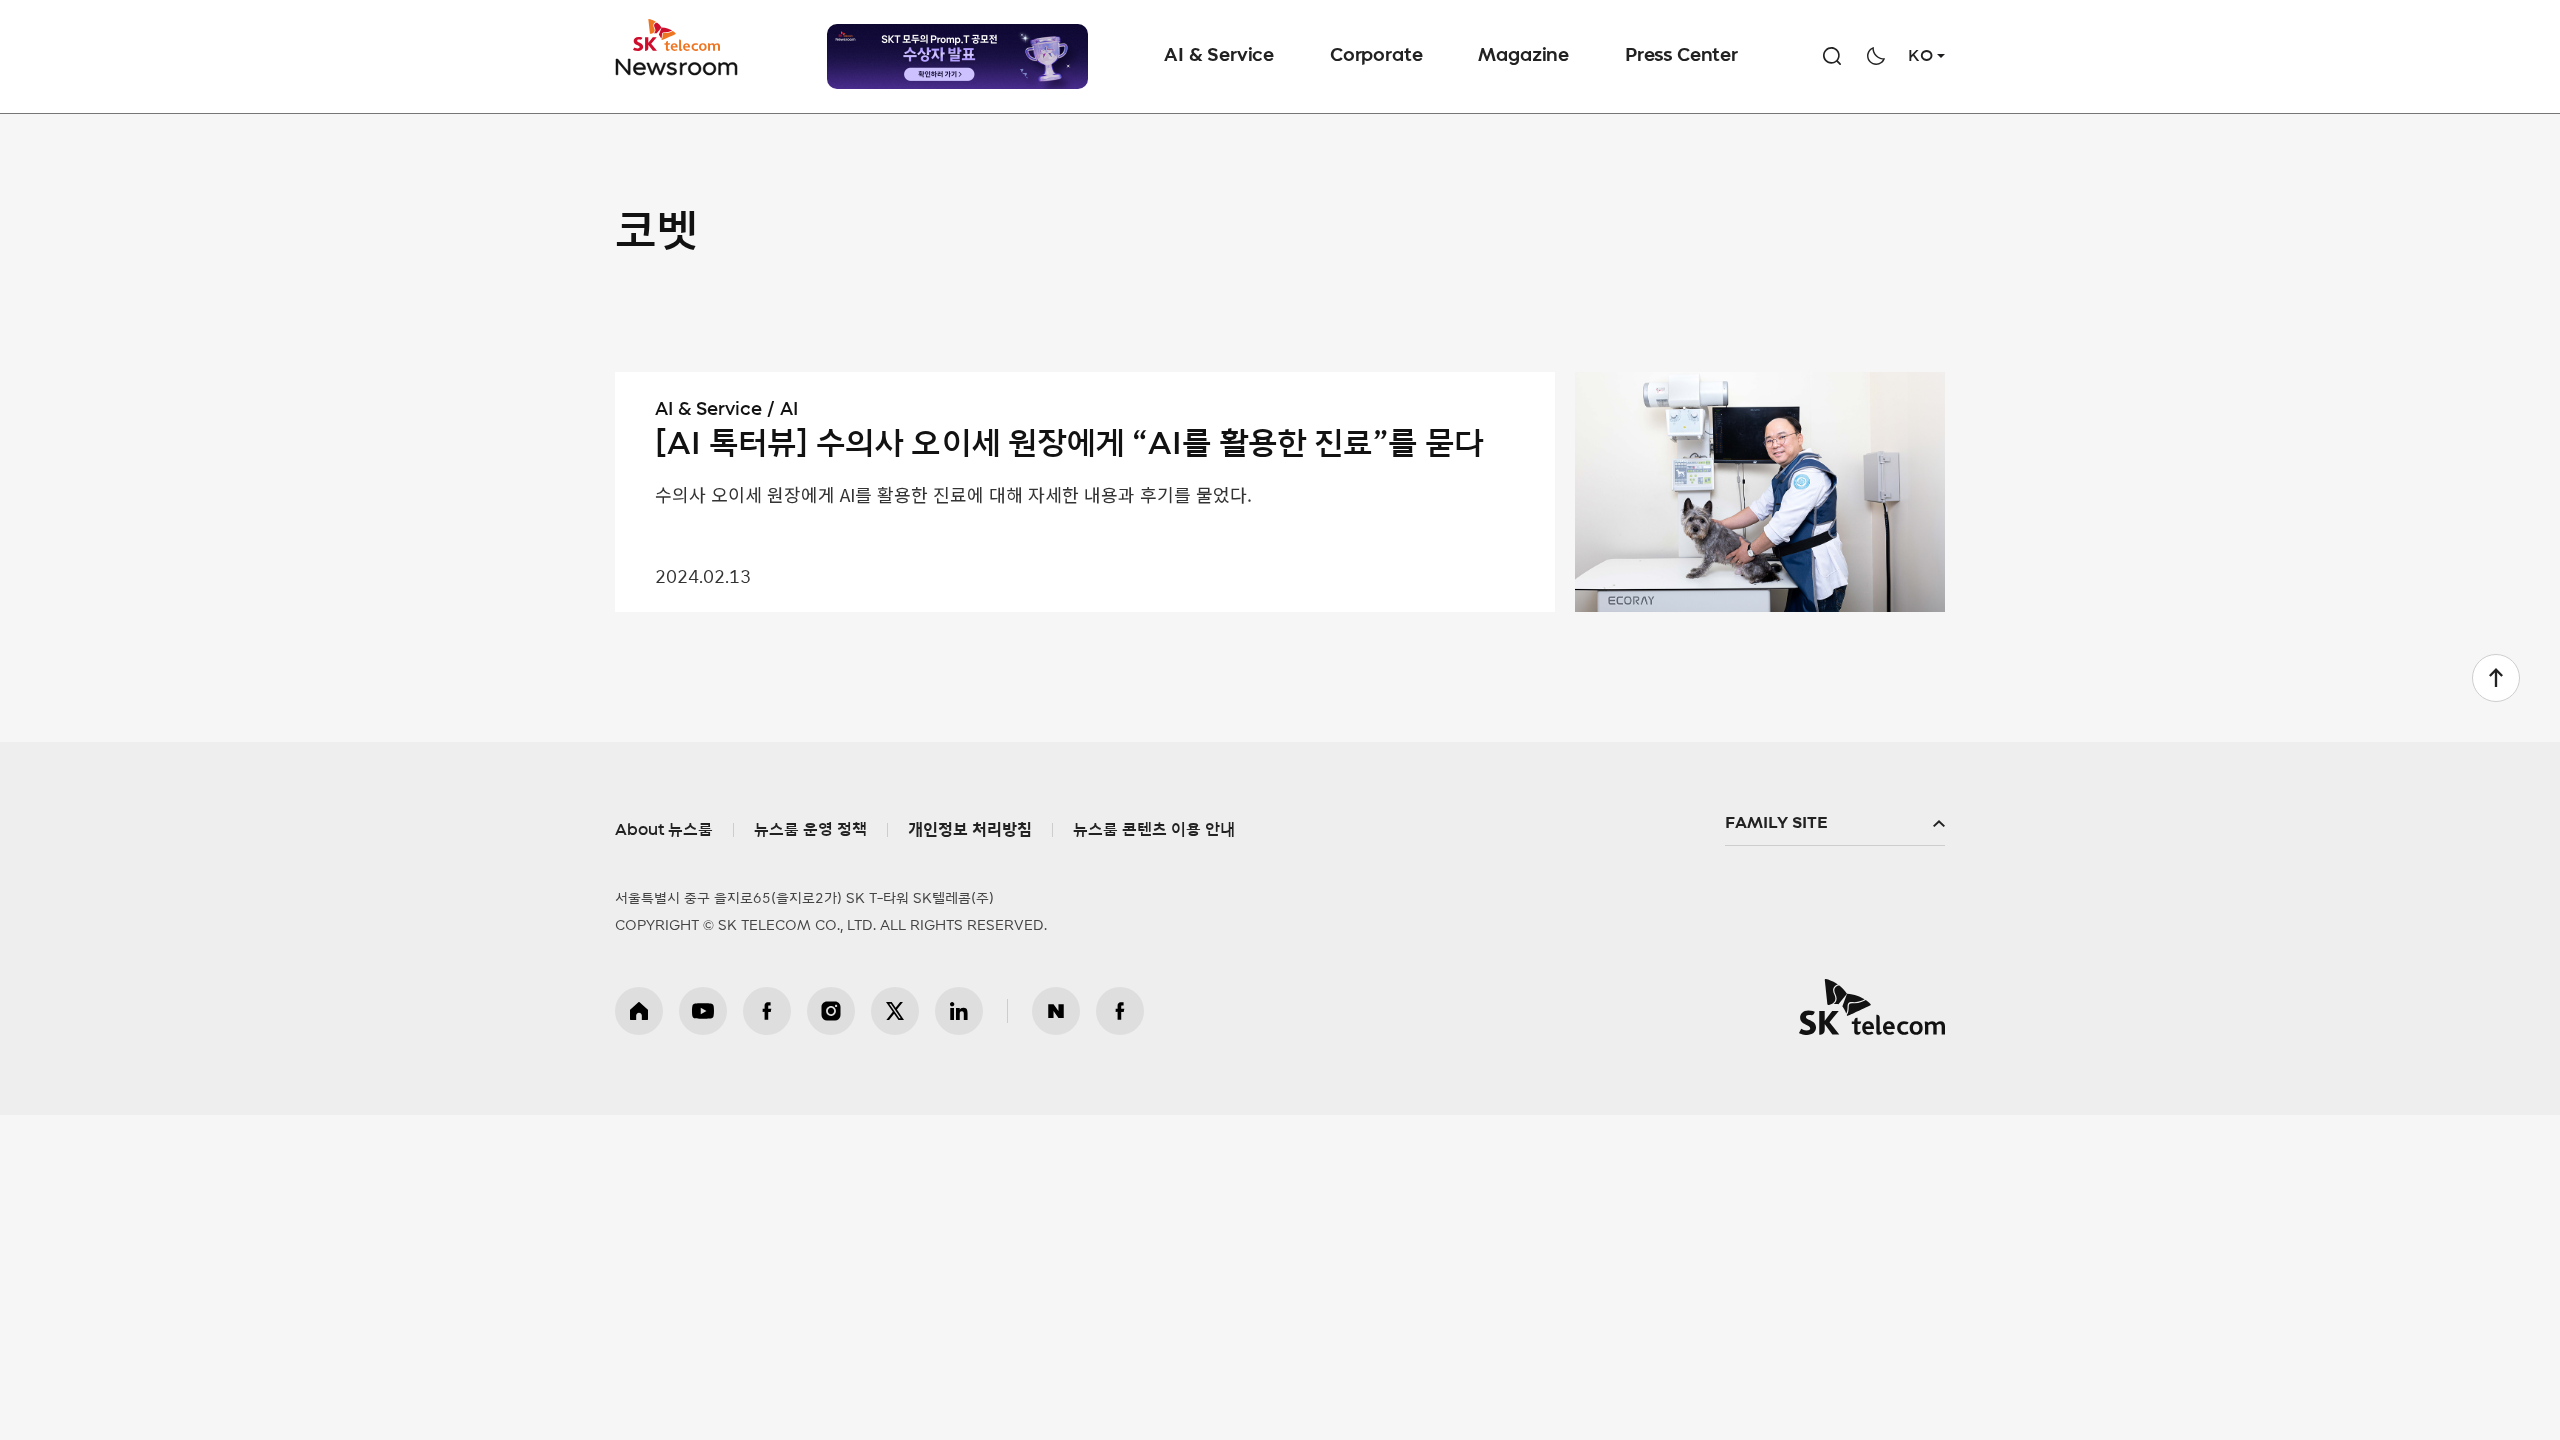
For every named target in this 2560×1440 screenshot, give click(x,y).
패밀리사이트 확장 (1835, 824)
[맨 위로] (2496, 678)
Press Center (1681, 56)
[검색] (1832, 56)
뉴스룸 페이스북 (1120, 1011)
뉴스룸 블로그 (1056, 1011)
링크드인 (959, 1011)
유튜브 (703, 1011)
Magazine (1523, 56)
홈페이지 (639, 1011)
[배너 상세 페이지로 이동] (957, 56)
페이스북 (767, 1011)
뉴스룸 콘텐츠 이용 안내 (1154, 830)
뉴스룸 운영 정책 (810, 830)
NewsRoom (677, 65)
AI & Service (1219, 56)
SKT (678, 48)
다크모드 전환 (1876, 56)
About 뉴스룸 (664, 830)
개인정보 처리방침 (970, 830)
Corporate (1376, 56)
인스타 (831, 1011)
